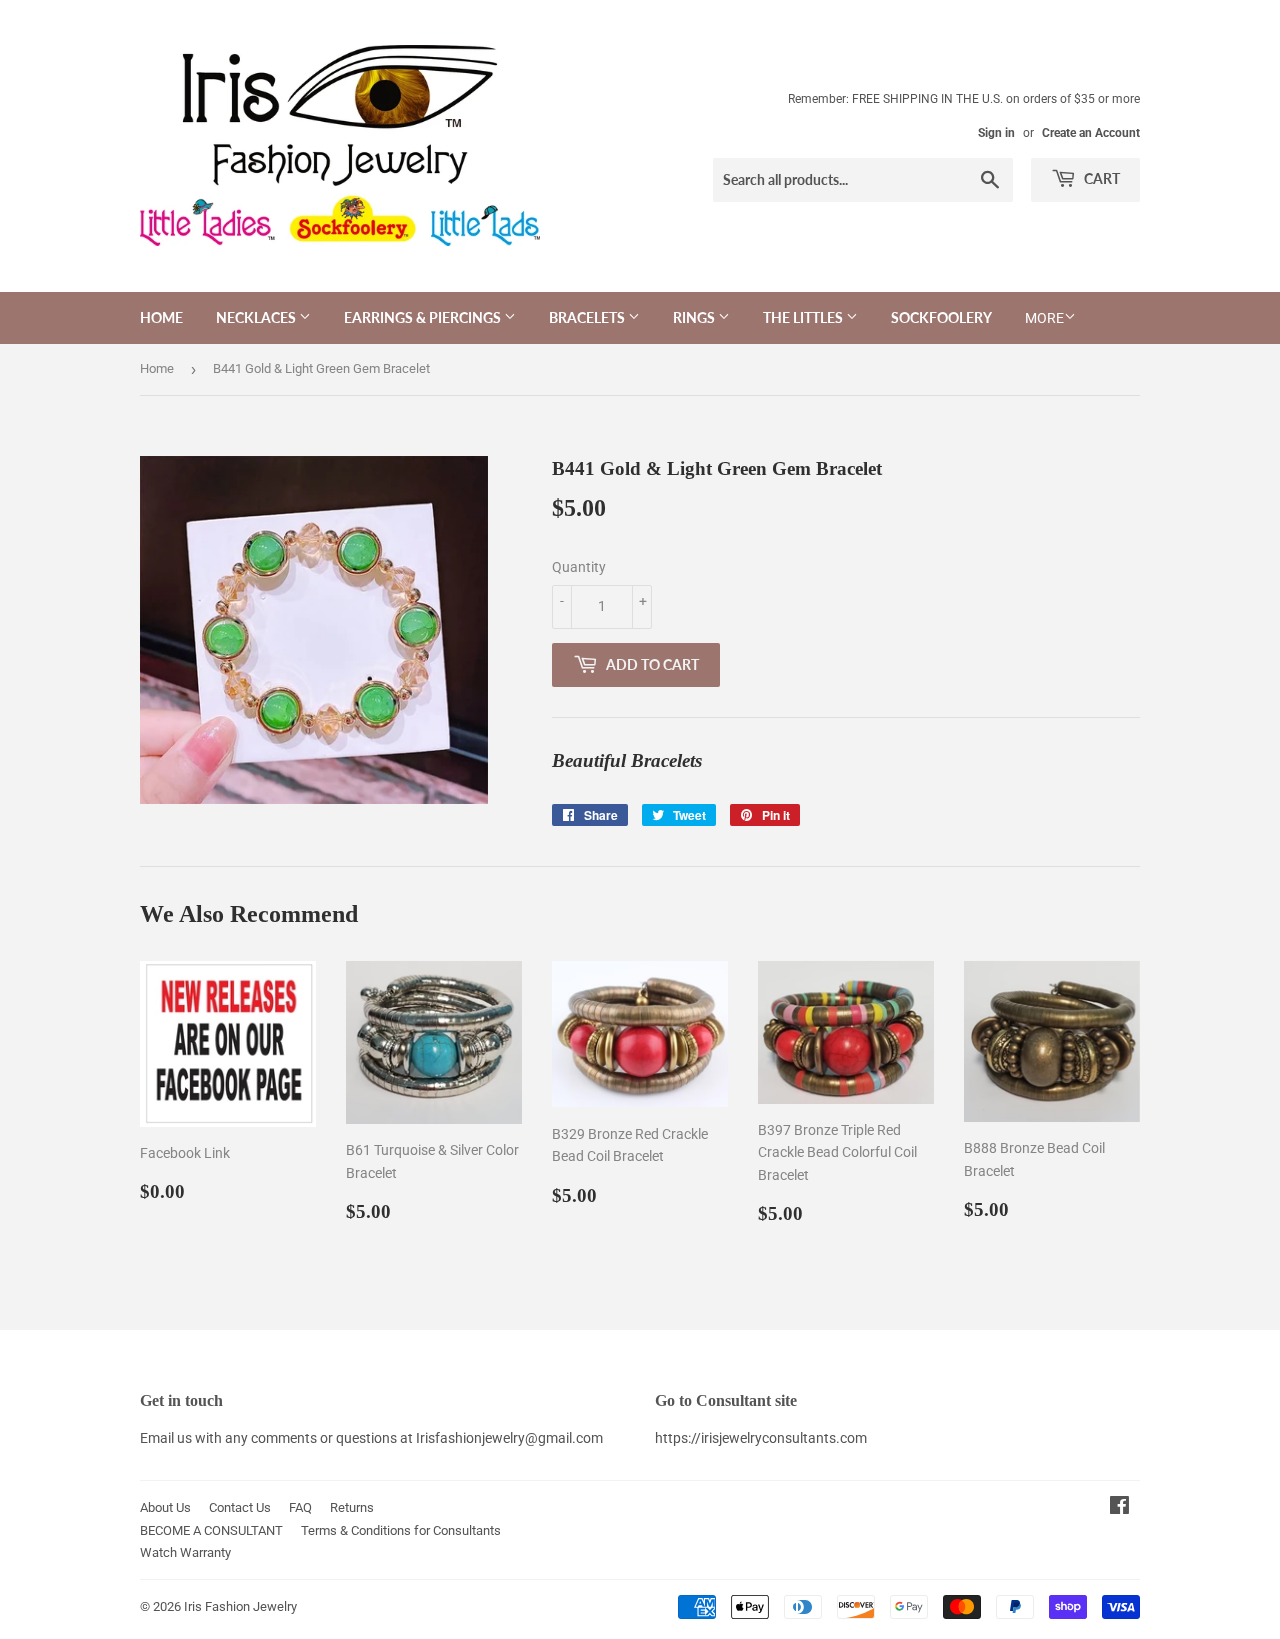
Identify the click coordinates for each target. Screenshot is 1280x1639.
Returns (352, 1507)
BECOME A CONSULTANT (211, 1530)
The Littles (804, 317)
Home (161, 317)
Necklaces (257, 317)
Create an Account (1091, 133)
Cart (1100, 178)
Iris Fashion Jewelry (240, 1606)
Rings (695, 317)
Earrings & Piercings (424, 317)
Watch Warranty (185, 1552)
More (1044, 318)
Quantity (579, 567)
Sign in (996, 133)
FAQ (300, 1507)
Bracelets (588, 317)
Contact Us (240, 1507)
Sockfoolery (941, 317)
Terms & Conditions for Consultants (401, 1530)
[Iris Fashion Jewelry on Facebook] (1119, 1508)
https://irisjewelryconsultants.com (761, 1438)
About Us (165, 1507)
